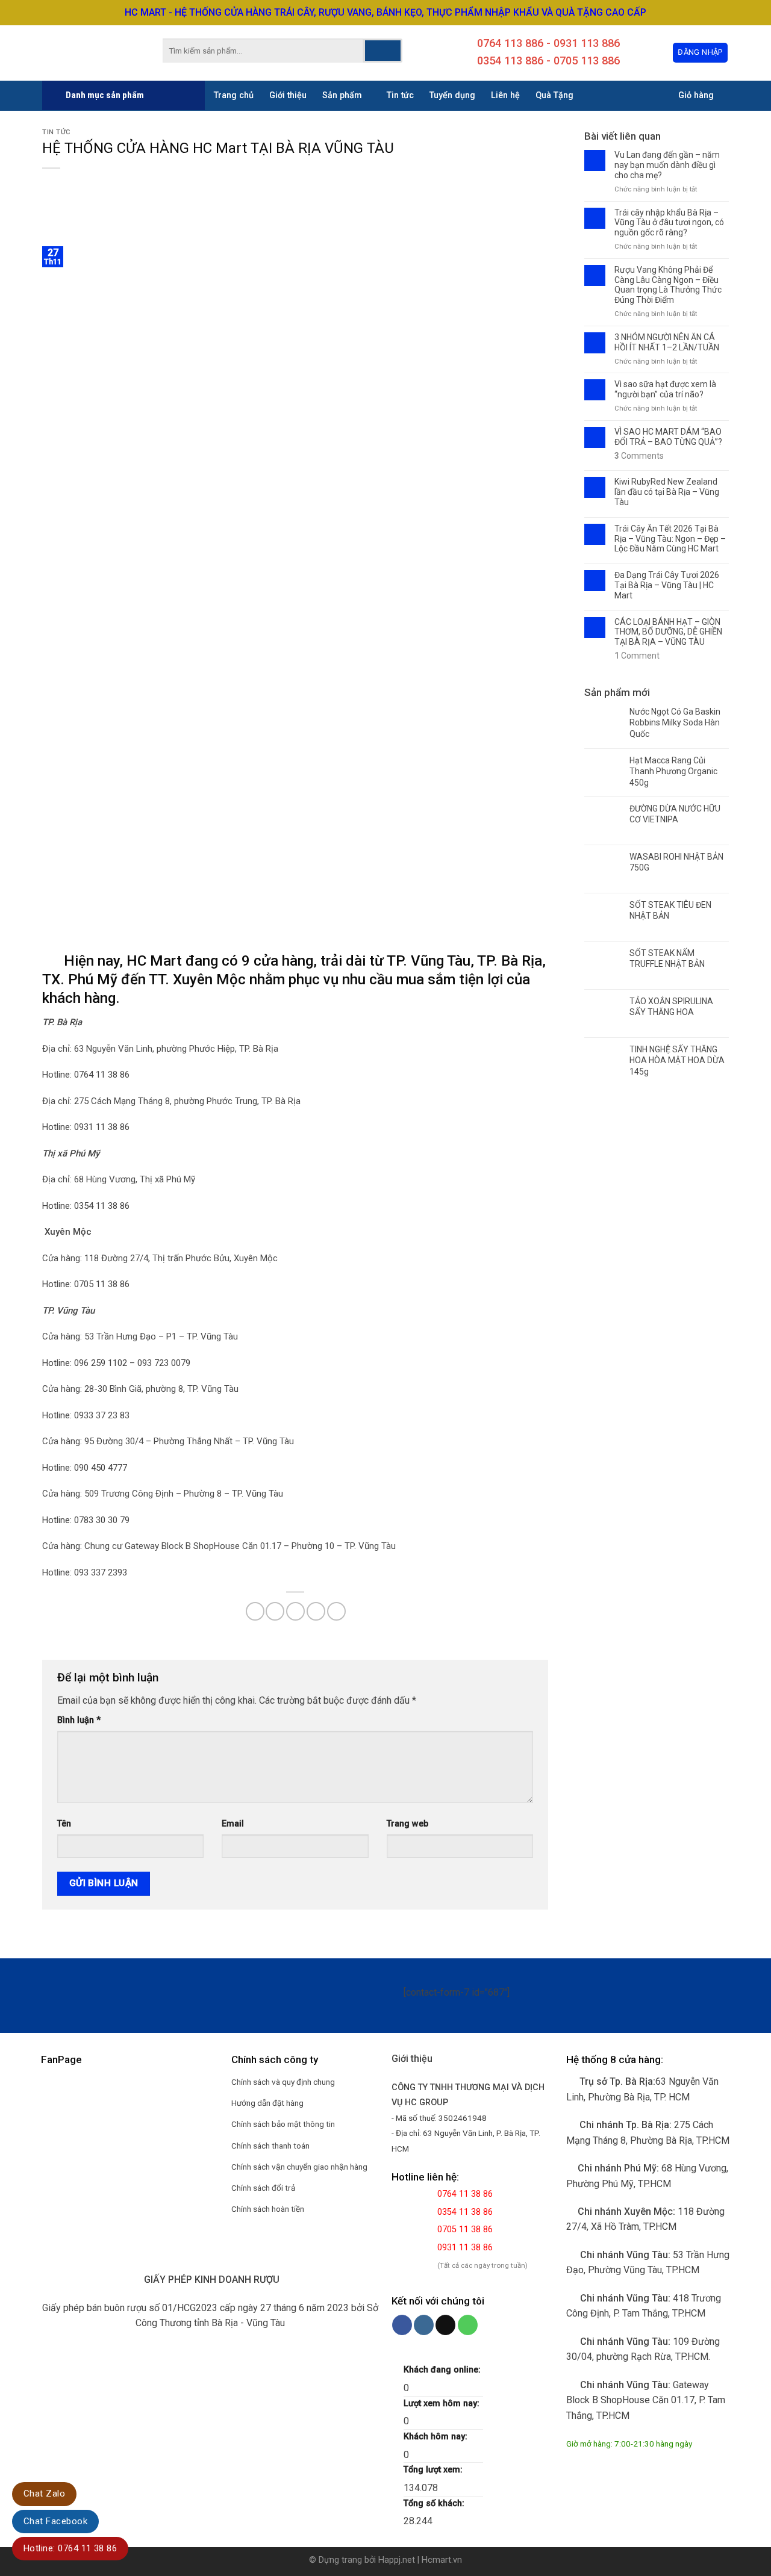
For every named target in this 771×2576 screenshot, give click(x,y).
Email (233, 1824)
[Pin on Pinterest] (316, 1611)
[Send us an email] (445, 2325)
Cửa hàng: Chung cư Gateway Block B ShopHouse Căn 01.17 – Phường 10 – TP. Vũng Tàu (219, 1546)
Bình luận (79, 1720)
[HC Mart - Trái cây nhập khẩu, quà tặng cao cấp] (84, 53)
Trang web (407, 1824)
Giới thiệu (288, 95)
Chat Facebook (55, 2521)
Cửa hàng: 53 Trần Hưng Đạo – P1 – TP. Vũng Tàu (140, 1336)
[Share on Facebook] (255, 1611)
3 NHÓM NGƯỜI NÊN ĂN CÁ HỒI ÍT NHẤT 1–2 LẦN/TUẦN (667, 342)
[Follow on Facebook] (402, 2325)
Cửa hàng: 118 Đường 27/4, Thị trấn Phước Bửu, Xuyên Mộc (160, 1258)
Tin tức (400, 95)
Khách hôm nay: (437, 2437)
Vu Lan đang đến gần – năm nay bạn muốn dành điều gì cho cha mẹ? (667, 165)
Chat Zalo (44, 2494)
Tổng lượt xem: (434, 2470)
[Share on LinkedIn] (336, 1611)
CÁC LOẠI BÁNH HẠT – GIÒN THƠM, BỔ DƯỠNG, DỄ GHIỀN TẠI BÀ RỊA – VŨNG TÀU (668, 632)
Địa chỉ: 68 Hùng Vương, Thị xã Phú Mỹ (119, 1179)
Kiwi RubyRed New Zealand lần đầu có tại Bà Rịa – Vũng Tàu (667, 492)
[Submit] (383, 51)
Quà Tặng (554, 95)
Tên (64, 1824)
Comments (639, 456)
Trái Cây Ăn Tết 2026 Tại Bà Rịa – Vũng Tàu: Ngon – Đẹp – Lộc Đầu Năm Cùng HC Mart (670, 539)
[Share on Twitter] (275, 1611)
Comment (637, 656)
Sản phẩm (342, 95)
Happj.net (397, 2560)
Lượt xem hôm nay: (443, 2404)
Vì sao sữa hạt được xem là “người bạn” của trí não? (665, 389)
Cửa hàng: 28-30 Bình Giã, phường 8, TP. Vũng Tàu (140, 1389)
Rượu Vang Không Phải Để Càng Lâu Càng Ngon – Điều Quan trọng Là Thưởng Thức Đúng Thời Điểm (668, 285)
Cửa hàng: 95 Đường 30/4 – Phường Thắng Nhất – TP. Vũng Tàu (168, 1441)
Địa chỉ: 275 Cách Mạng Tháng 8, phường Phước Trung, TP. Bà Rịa (171, 1101)
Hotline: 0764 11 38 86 (70, 2548)
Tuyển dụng (452, 95)
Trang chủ (234, 95)
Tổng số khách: (435, 2503)
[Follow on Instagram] (424, 2325)
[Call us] (468, 2325)
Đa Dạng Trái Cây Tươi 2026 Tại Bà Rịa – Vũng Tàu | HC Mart (667, 585)
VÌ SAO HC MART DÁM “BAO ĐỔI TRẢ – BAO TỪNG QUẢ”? (668, 437)
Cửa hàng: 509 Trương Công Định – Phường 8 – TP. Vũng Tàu (163, 1494)
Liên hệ (505, 95)
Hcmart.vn (442, 2560)
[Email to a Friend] (295, 1611)
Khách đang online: (443, 2370)
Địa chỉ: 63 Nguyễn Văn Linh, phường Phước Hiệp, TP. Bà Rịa (160, 1049)
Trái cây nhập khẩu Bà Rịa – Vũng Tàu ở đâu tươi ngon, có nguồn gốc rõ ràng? (669, 223)
